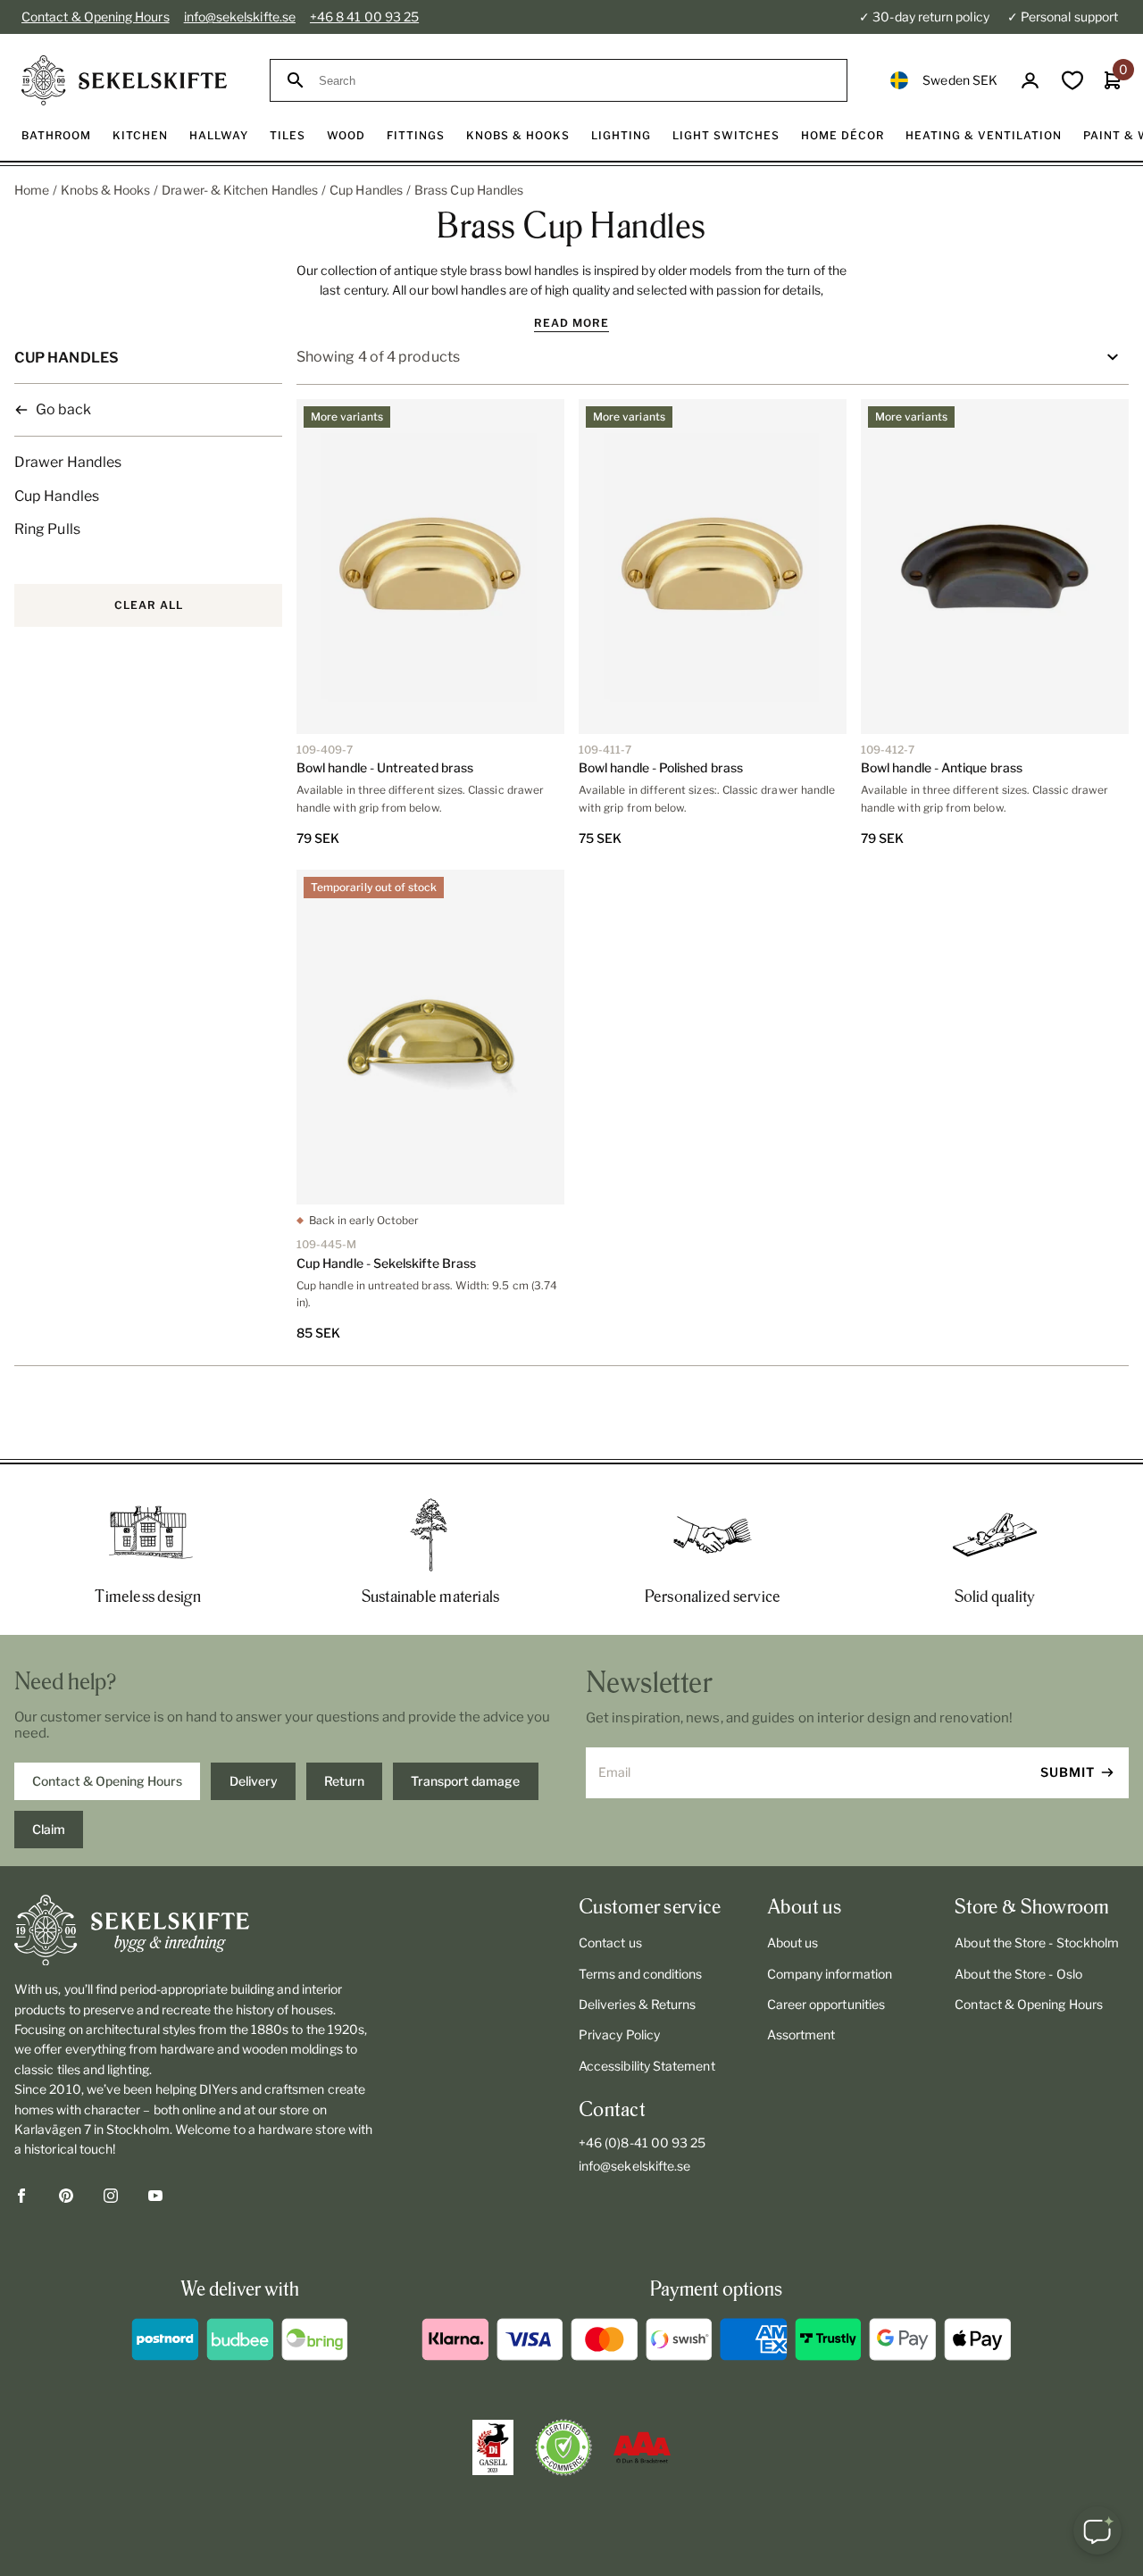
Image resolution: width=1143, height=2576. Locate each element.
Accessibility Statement (647, 2066)
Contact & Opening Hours (96, 17)
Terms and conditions (640, 1974)
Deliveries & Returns (637, 2004)
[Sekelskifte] (195, 1930)
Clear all (149, 605)
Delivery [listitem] (254, 1781)
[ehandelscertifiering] (563, 2447)
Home (32, 190)
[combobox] (575, 81)
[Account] (1030, 81)
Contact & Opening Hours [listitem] (107, 1781)
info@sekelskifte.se (240, 17)
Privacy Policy (619, 2034)
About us (793, 1942)
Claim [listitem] (49, 1829)
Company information (830, 1974)
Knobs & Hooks (105, 190)
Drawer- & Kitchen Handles (240, 190)
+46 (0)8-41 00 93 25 (642, 2142)
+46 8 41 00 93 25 (364, 17)
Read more (571, 323)
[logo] (124, 80)
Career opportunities (826, 2004)
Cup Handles (366, 190)
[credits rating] (642, 2447)
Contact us (610, 1942)
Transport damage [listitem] (465, 1781)
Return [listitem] (344, 1781)
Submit (1068, 1772)
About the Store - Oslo (1018, 1974)
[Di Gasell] (493, 2447)
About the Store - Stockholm (1037, 1942)
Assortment (801, 2034)
